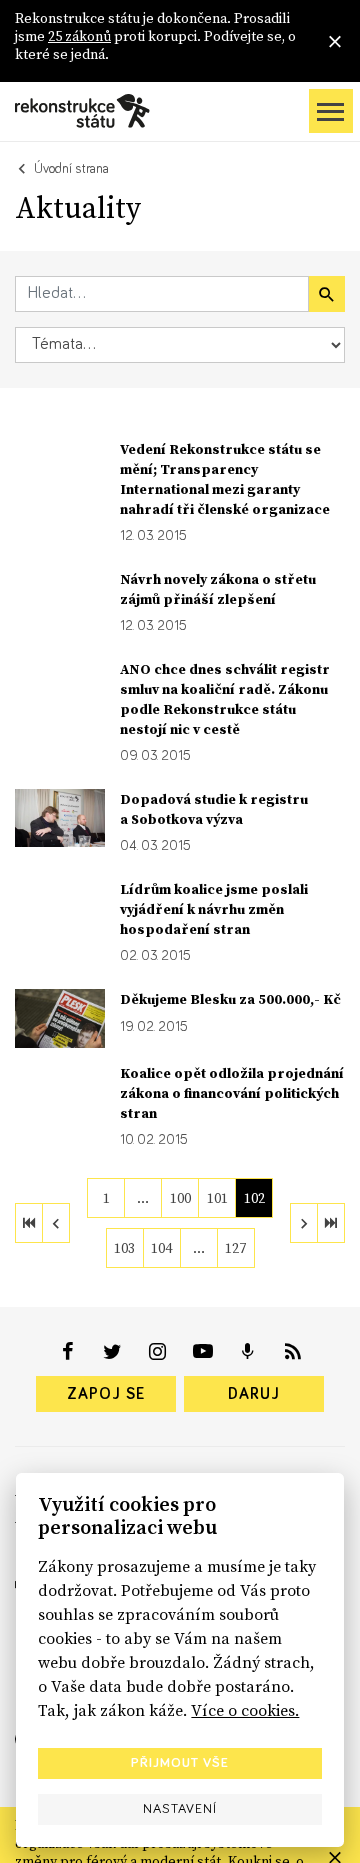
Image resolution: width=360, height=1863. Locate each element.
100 (180, 1198)
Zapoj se (106, 1394)
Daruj (254, 1394)
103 (124, 1248)
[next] (304, 1223)
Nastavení (180, 1809)
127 (235, 1248)
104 (161, 1248)
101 (217, 1198)
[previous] (56, 1223)
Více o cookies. (245, 1710)
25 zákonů (79, 36)
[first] (29, 1223)
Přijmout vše (180, 1763)
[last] (331, 1223)
